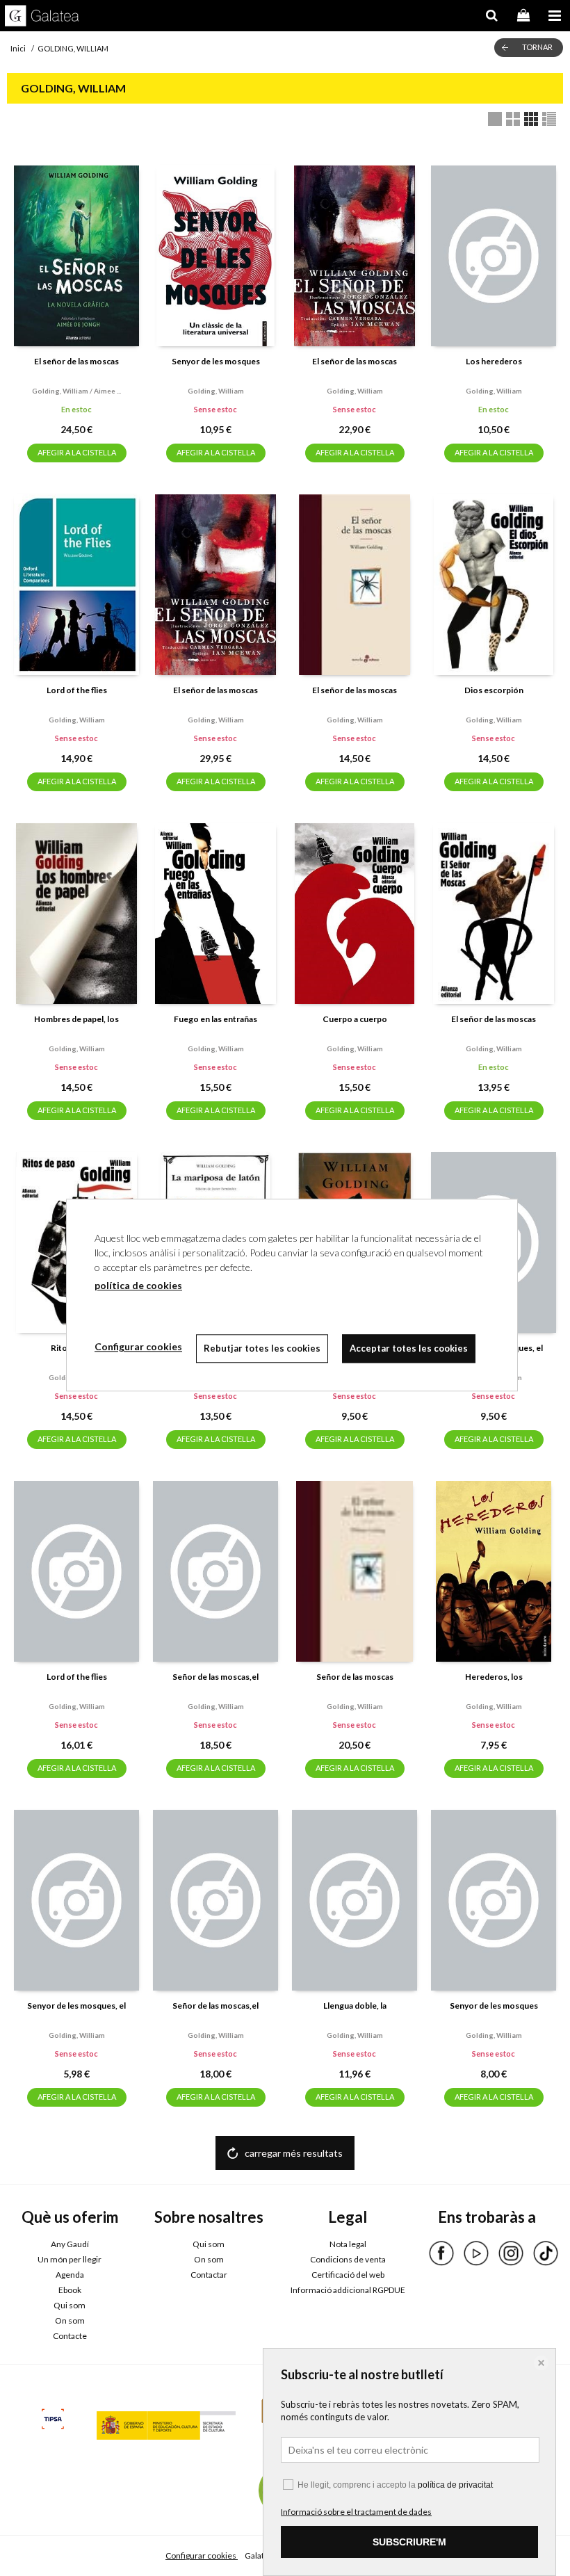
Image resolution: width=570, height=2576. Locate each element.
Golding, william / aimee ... (76, 391)
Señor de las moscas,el (215, 1677)
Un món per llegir (70, 2259)
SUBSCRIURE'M (409, 2542)
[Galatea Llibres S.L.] (42, 17)
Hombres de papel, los (76, 1019)
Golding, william (216, 391)
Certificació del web (348, 2275)
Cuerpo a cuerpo (355, 1019)
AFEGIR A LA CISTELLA (77, 452)
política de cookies (138, 1285)
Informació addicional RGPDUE (348, 2290)
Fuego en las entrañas (215, 1019)
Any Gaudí (70, 2244)
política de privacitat (455, 2485)
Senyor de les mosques (216, 361)
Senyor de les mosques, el (76, 2006)
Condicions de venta (348, 2259)
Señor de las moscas (355, 1677)
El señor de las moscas (76, 361)
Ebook (70, 2290)
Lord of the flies (77, 690)
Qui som (70, 2305)
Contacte (70, 2336)
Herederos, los (494, 1677)
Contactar (209, 2275)
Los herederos (494, 361)
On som (70, 2320)
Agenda (70, 2275)
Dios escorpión (494, 690)
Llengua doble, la (355, 2006)
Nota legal (348, 2244)
